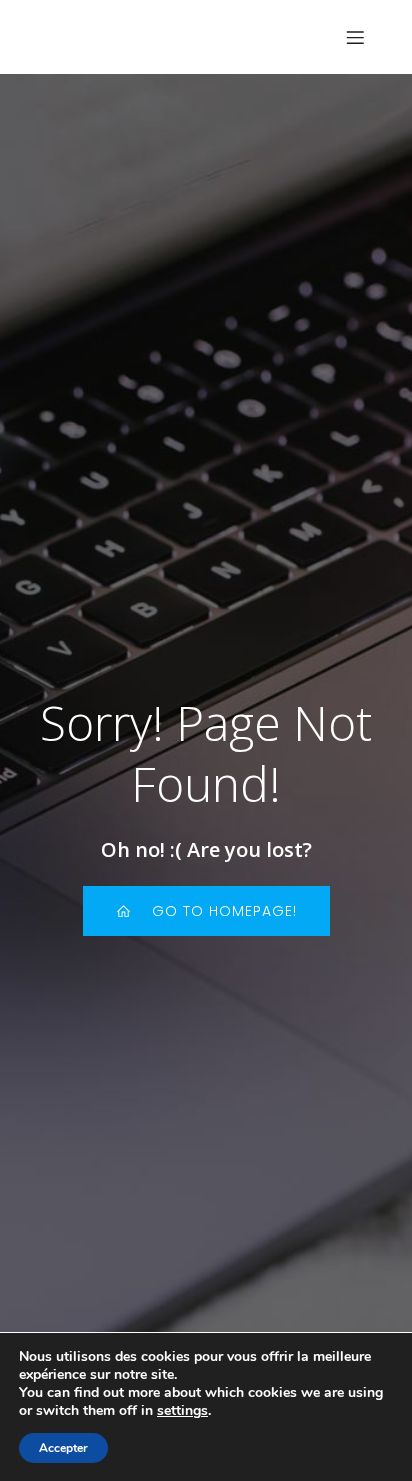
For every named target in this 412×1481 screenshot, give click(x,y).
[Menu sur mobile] (355, 37)
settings (182, 1411)
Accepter (63, 1448)
